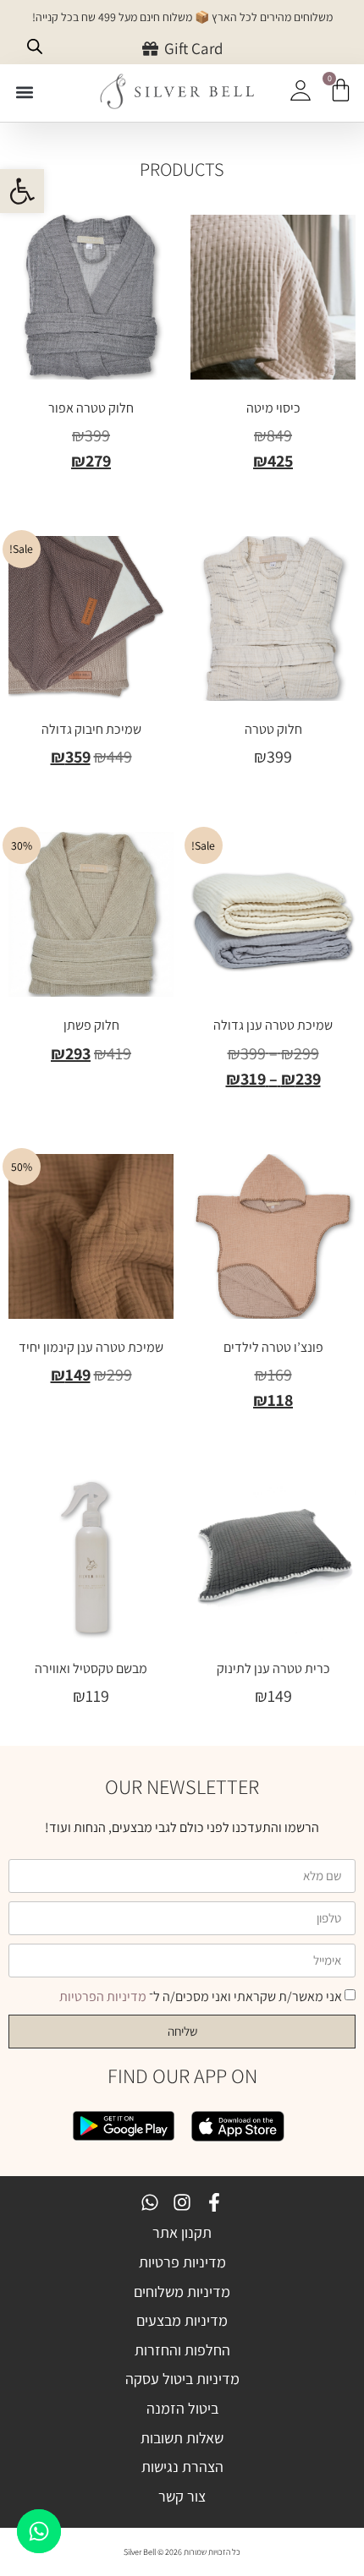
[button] (22, 191)
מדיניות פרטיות (182, 2262)
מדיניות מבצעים (182, 2320)
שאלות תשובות (182, 2438)
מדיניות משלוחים (182, 2292)
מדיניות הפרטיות (103, 1996)
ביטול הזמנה (182, 2408)
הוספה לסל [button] (91, 1088)
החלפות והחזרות (182, 2350)
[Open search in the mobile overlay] (35, 46)
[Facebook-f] (214, 2202)
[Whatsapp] (150, 2202)
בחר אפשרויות (273, 496)
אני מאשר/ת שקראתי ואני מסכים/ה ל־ (201, 1996)
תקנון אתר (182, 2232)
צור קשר (182, 2496)
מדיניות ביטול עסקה (182, 2379)
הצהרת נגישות (182, 2467)
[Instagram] (182, 2202)
